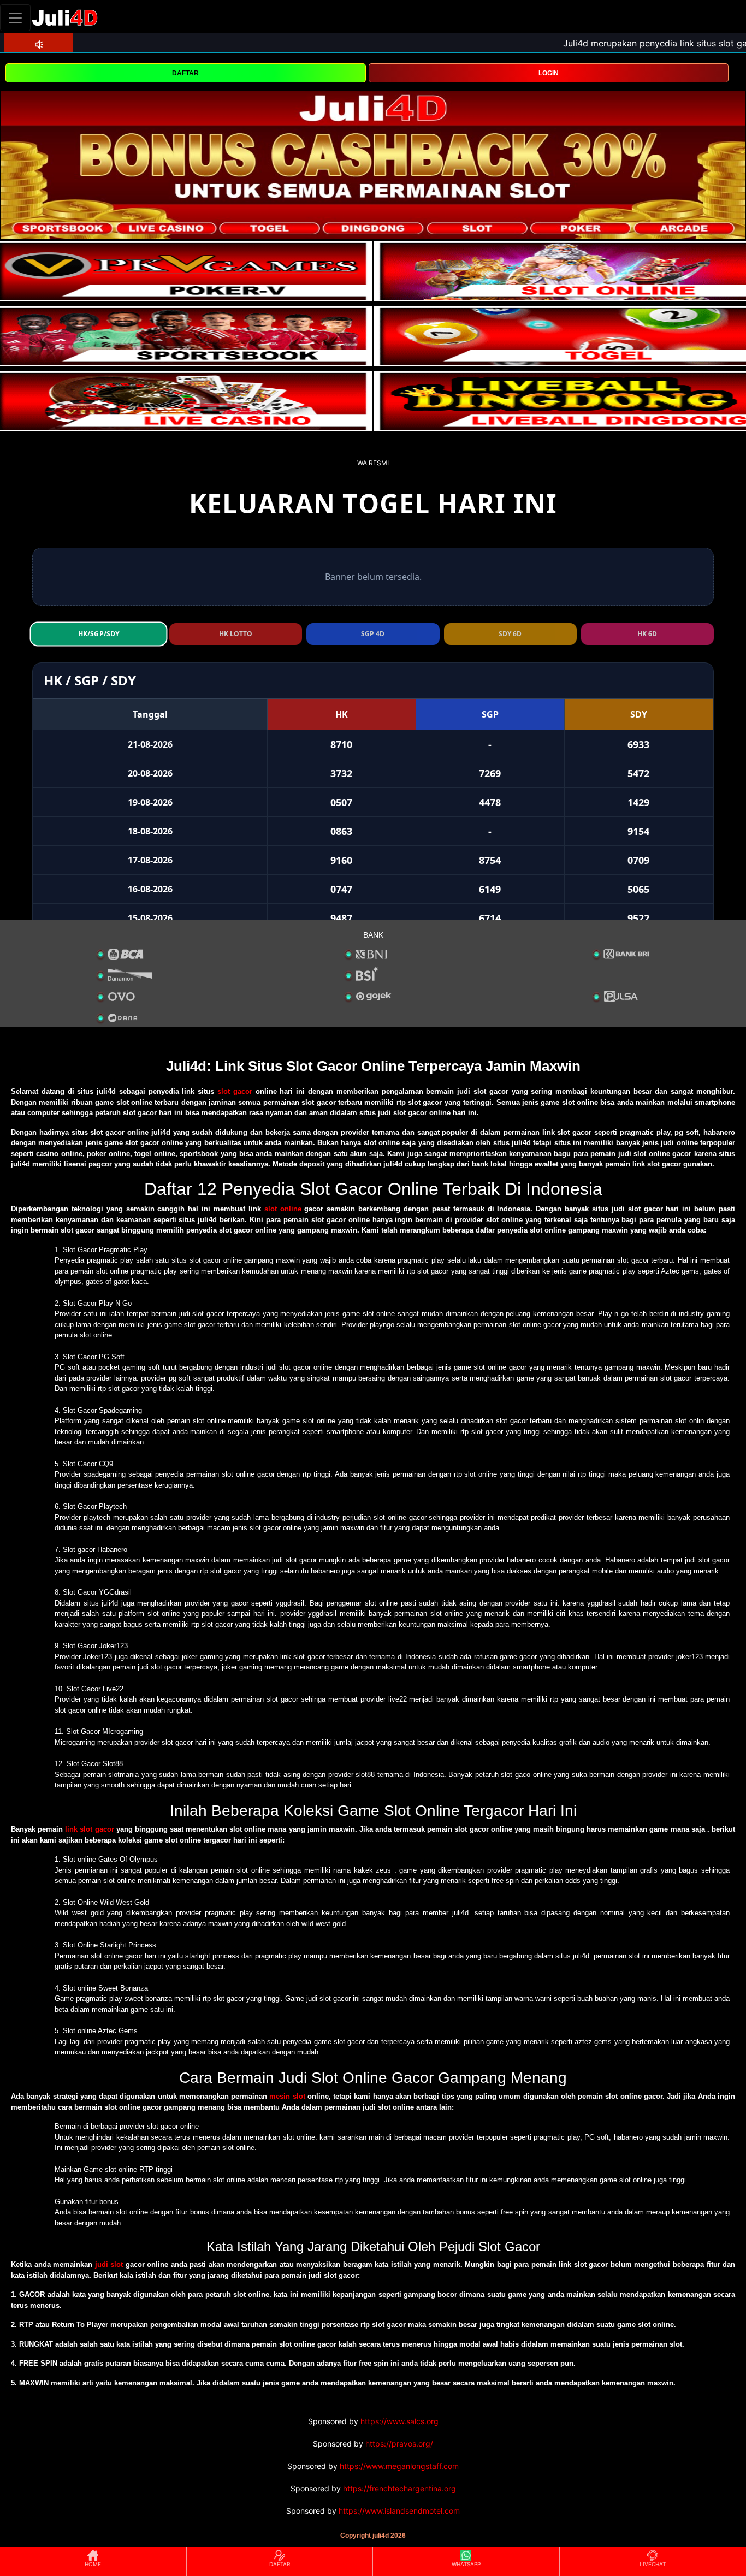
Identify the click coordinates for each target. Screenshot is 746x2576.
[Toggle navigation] (15, 18)
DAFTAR (185, 73)
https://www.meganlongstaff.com (399, 2466)
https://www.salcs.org (399, 2421)
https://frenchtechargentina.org (399, 2488)
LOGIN (549, 73)
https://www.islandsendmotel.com (399, 2511)
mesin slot (287, 2096)
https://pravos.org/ (399, 2444)
